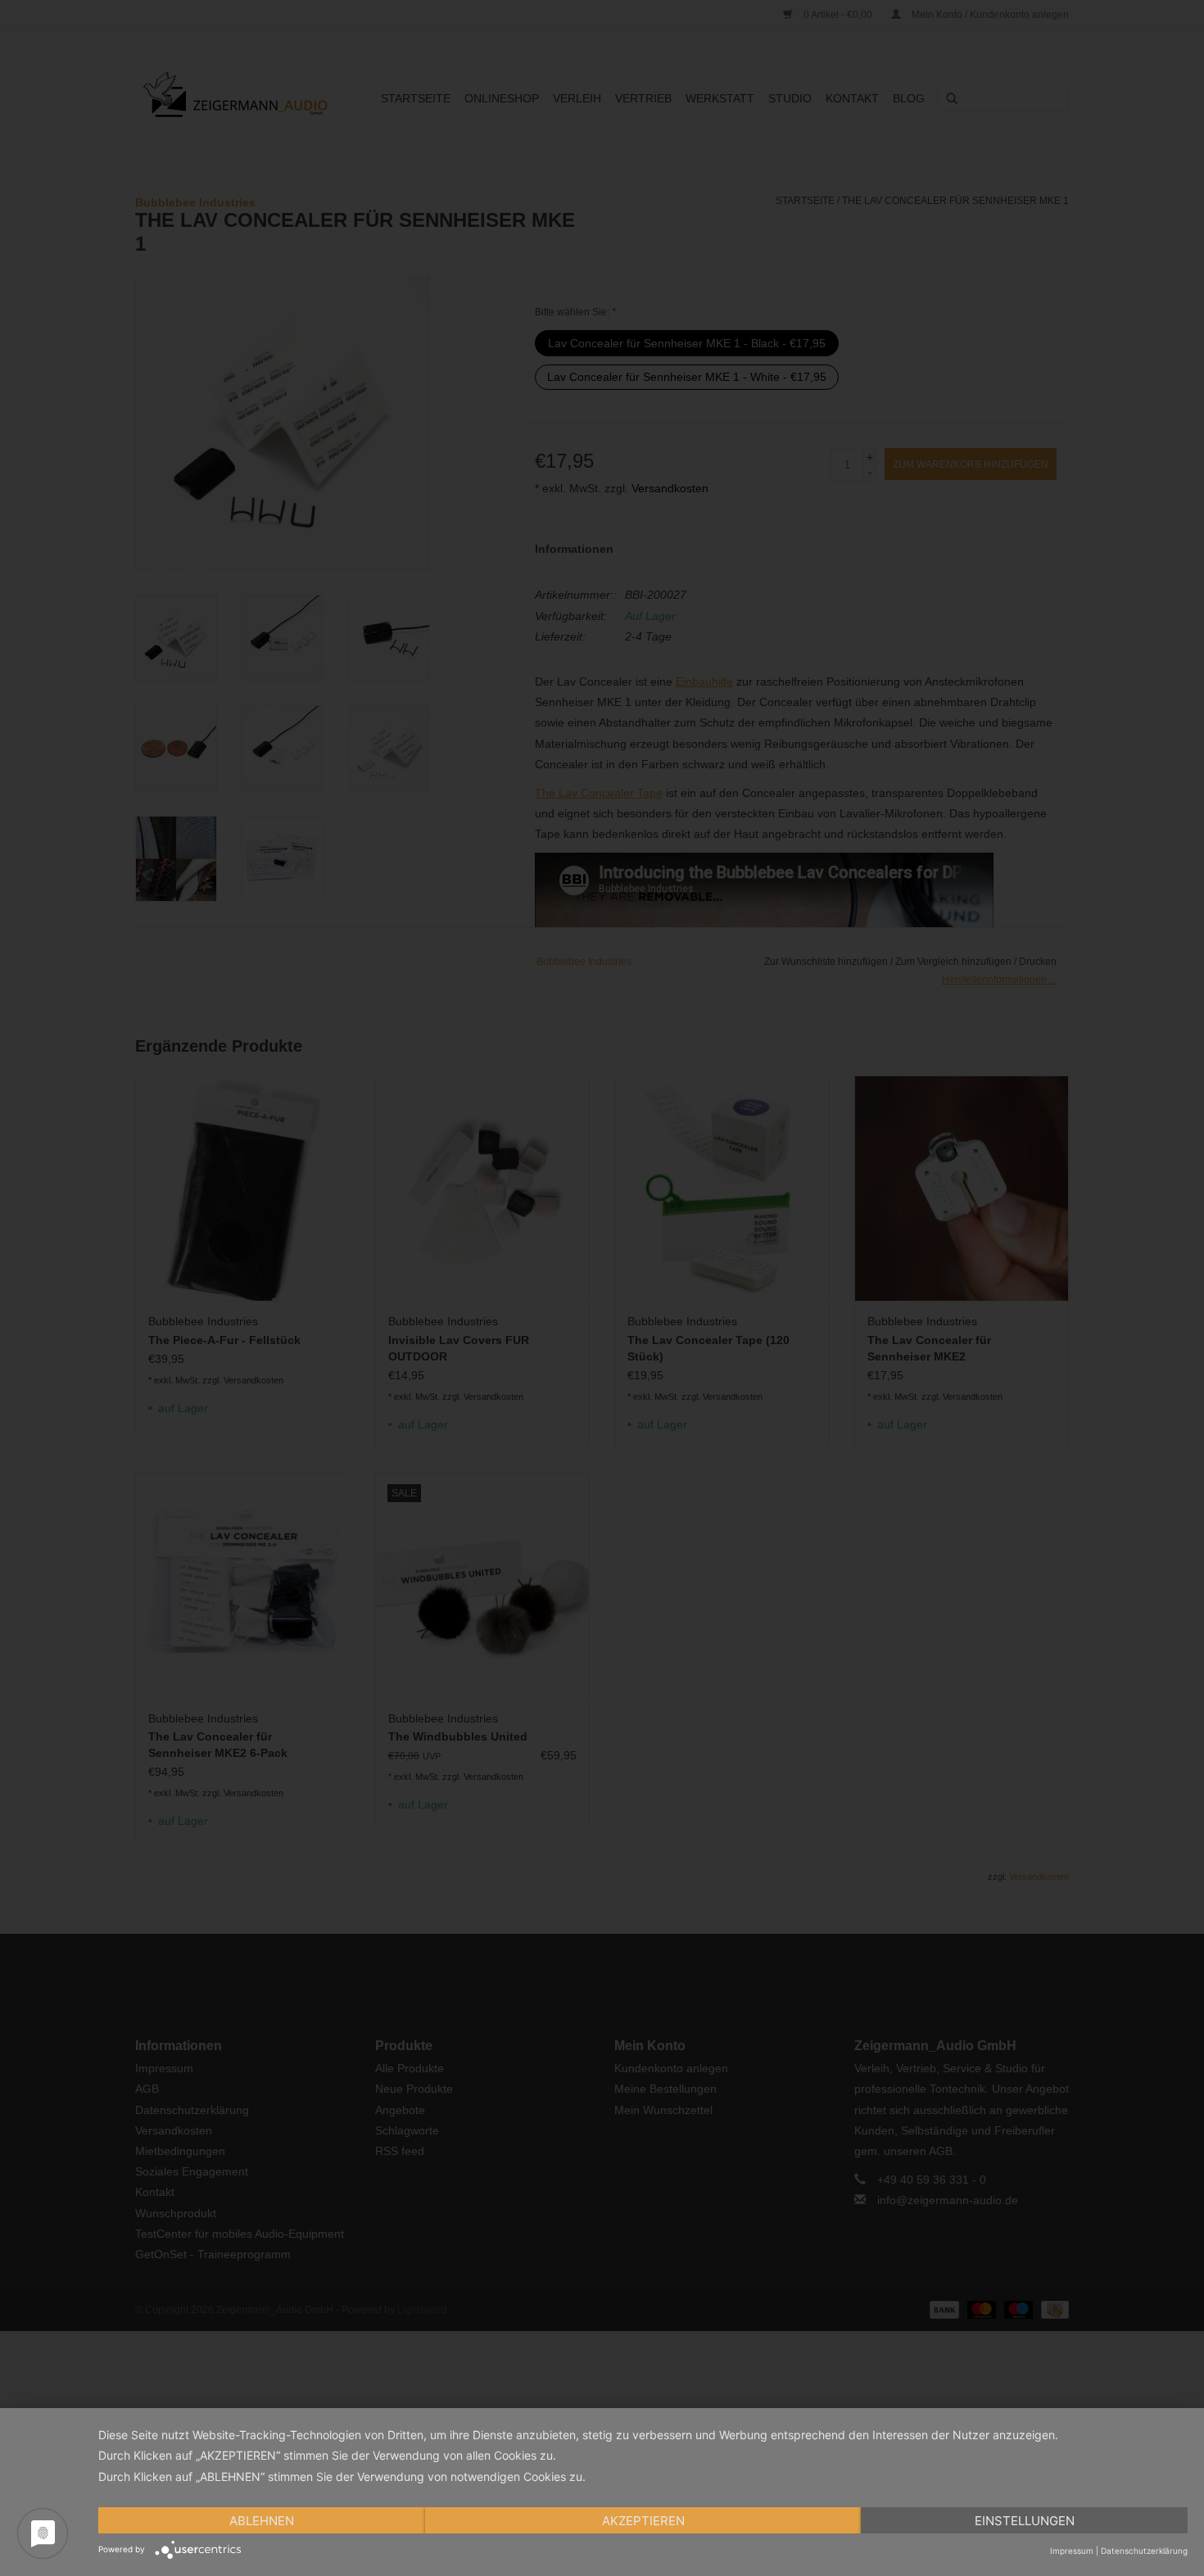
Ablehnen (262, 2521)
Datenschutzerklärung (1144, 2551)
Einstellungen (1025, 2521)
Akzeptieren (643, 2521)
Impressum (1072, 2551)
